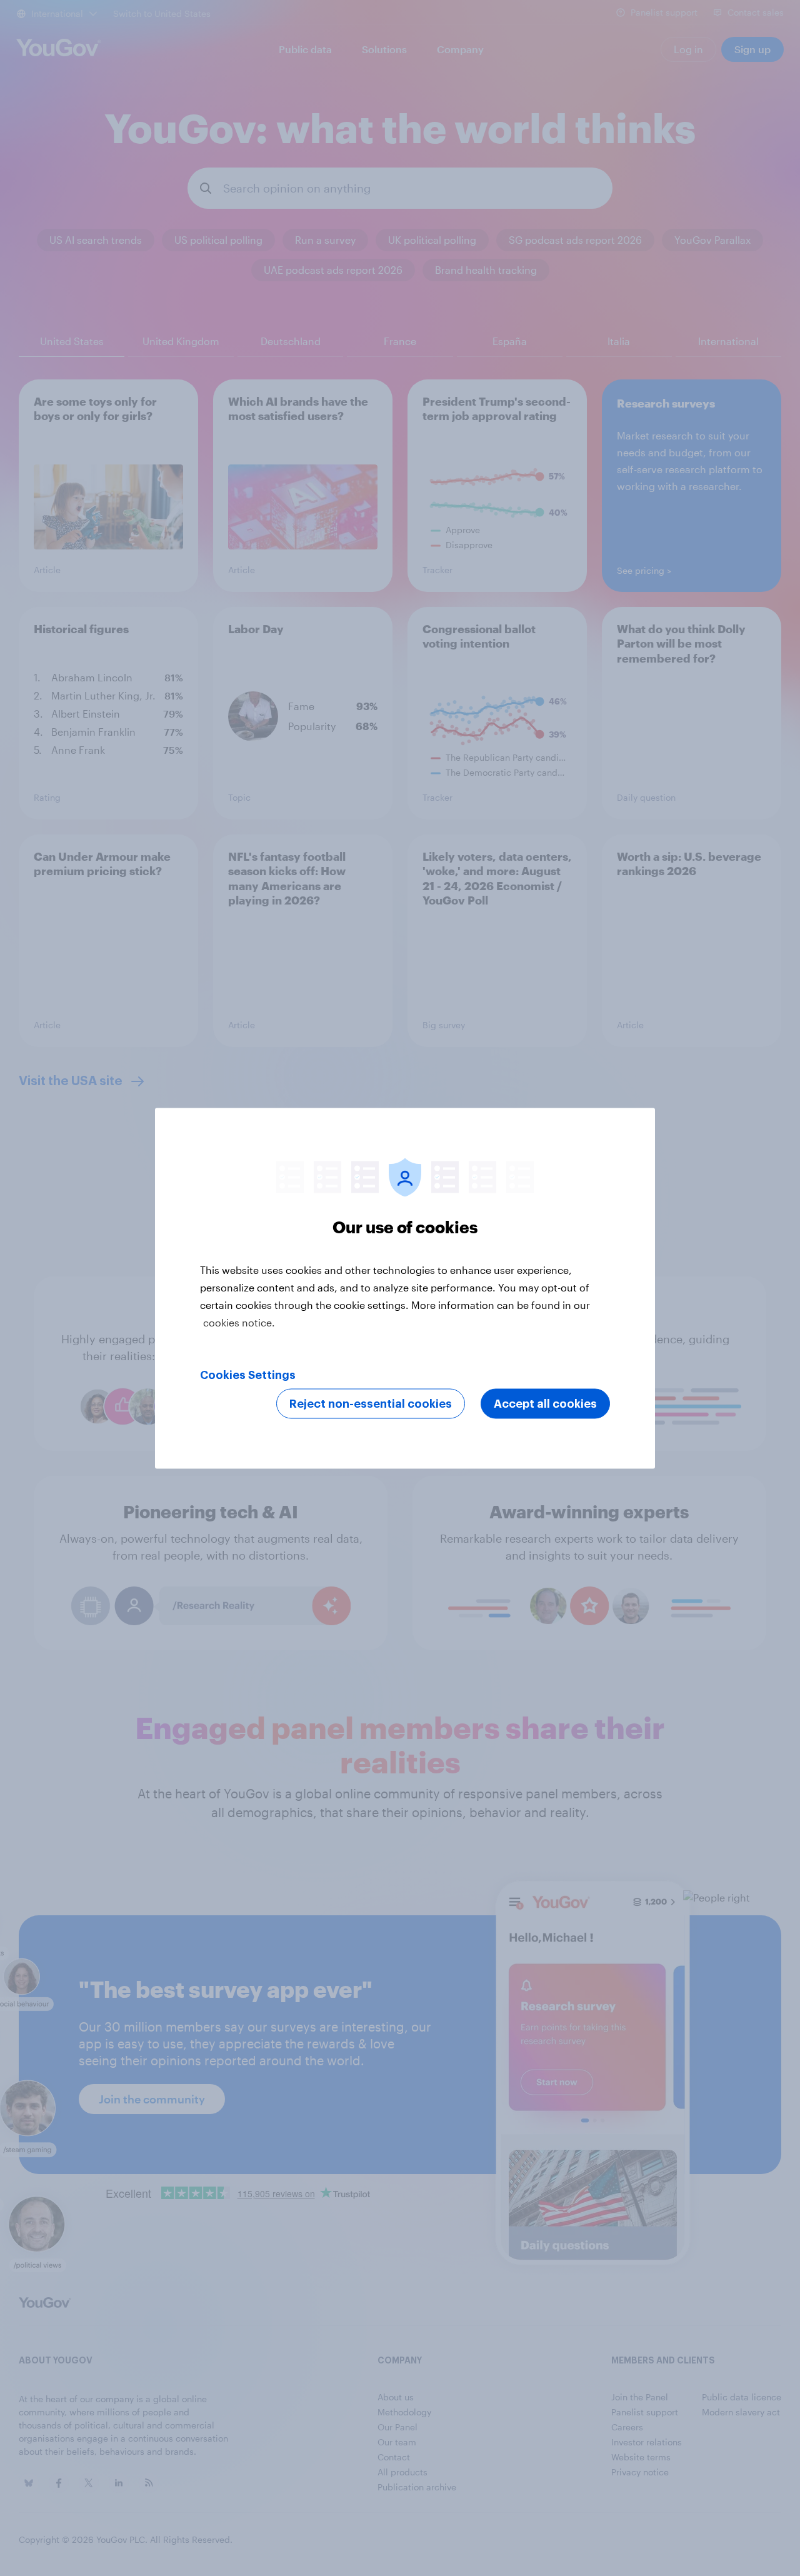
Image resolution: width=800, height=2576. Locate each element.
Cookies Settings (248, 1375)
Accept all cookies (545, 1403)
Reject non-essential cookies (371, 1403)
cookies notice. (239, 1322)
